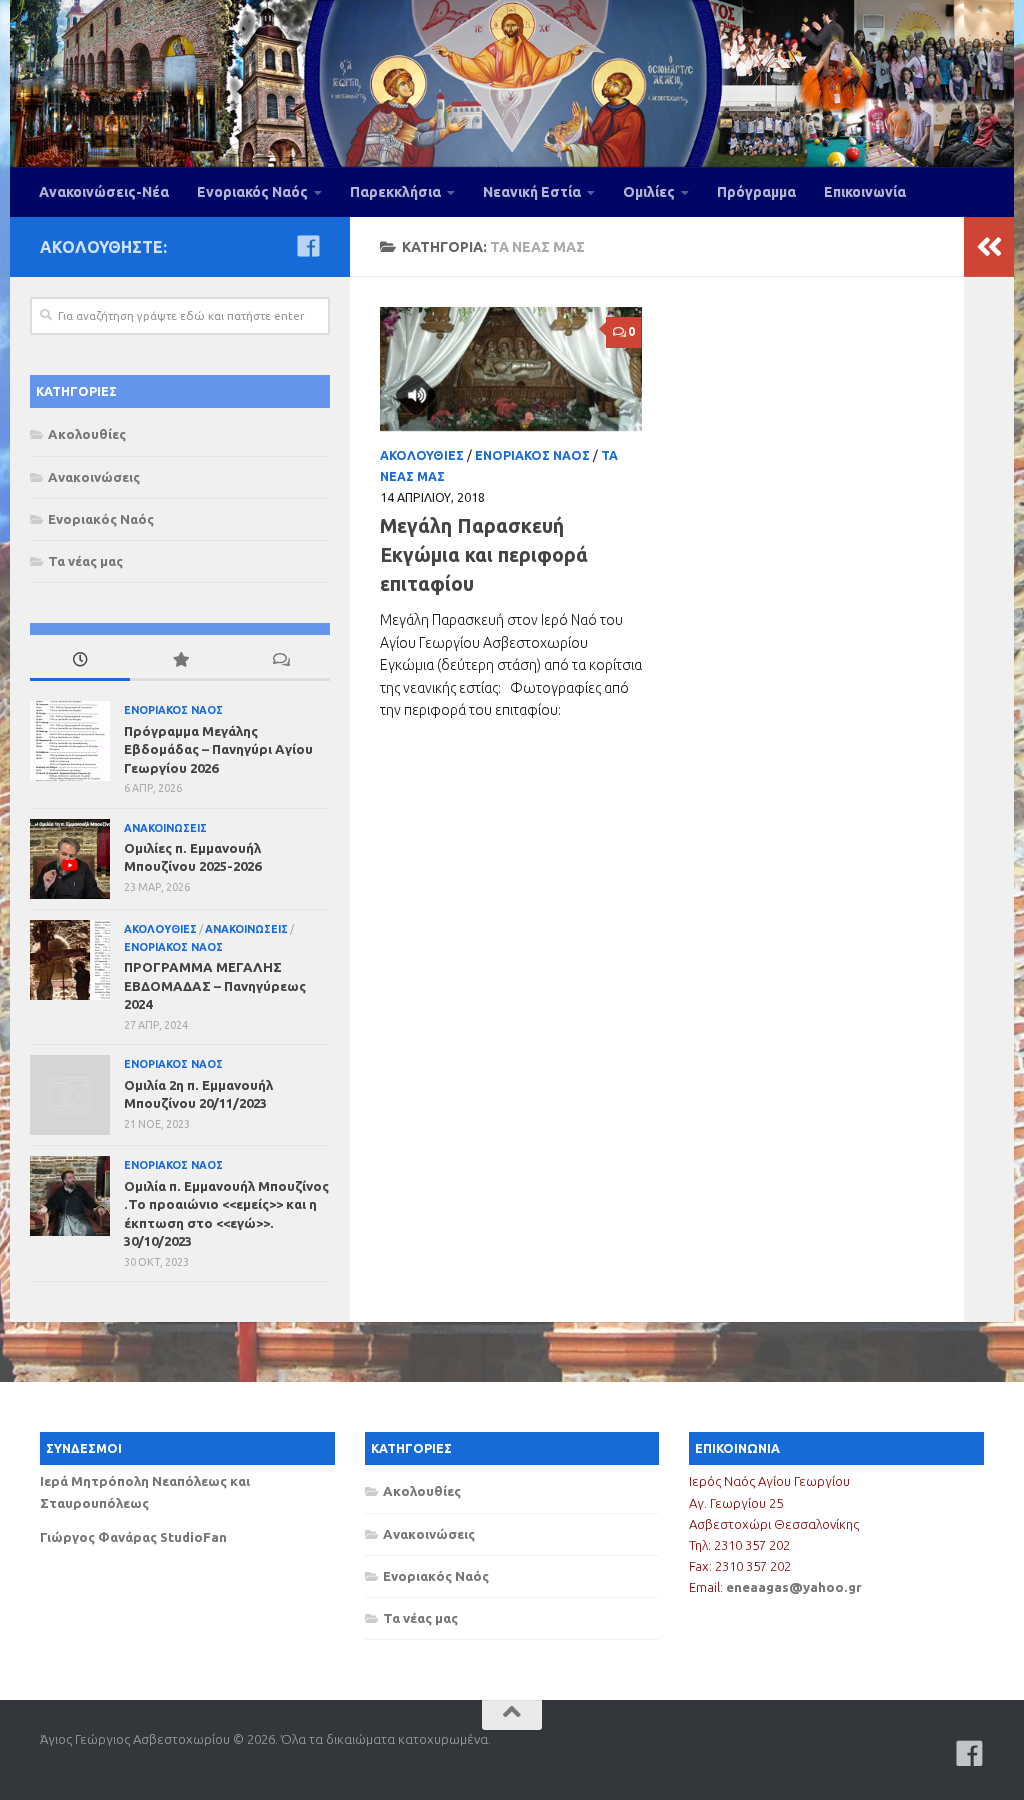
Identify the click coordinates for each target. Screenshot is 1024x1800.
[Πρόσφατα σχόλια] (280, 661)
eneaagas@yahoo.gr (794, 1587)
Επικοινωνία (865, 192)
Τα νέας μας (85, 561)
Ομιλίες (649, 192)
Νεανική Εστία (532, 192)
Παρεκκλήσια (395, 192)
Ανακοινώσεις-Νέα (104, 192)
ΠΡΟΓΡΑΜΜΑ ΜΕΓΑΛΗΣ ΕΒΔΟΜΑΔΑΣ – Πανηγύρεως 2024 (215, 985)
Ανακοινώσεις (94, 477)
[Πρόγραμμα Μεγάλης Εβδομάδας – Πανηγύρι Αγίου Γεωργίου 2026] (70, 741)
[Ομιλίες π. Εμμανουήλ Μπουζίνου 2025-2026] (70, 859)
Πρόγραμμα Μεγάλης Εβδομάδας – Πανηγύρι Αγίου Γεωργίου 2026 (218, 749)
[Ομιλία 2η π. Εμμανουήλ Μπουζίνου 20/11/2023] (70, 1095)
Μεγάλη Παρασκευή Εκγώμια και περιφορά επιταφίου (484, 555)
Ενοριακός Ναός (252, 192)
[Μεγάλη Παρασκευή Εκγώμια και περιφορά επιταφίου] (511, 369)
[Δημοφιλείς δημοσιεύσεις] (180, 661)
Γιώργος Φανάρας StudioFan (133, 1537)
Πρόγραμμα (756, 192)
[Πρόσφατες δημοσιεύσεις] (80, 661)
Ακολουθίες (422, 455)
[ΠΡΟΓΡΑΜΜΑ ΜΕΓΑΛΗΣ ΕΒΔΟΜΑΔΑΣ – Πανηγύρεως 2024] (70, 960)
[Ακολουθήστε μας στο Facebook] (308, 246)
